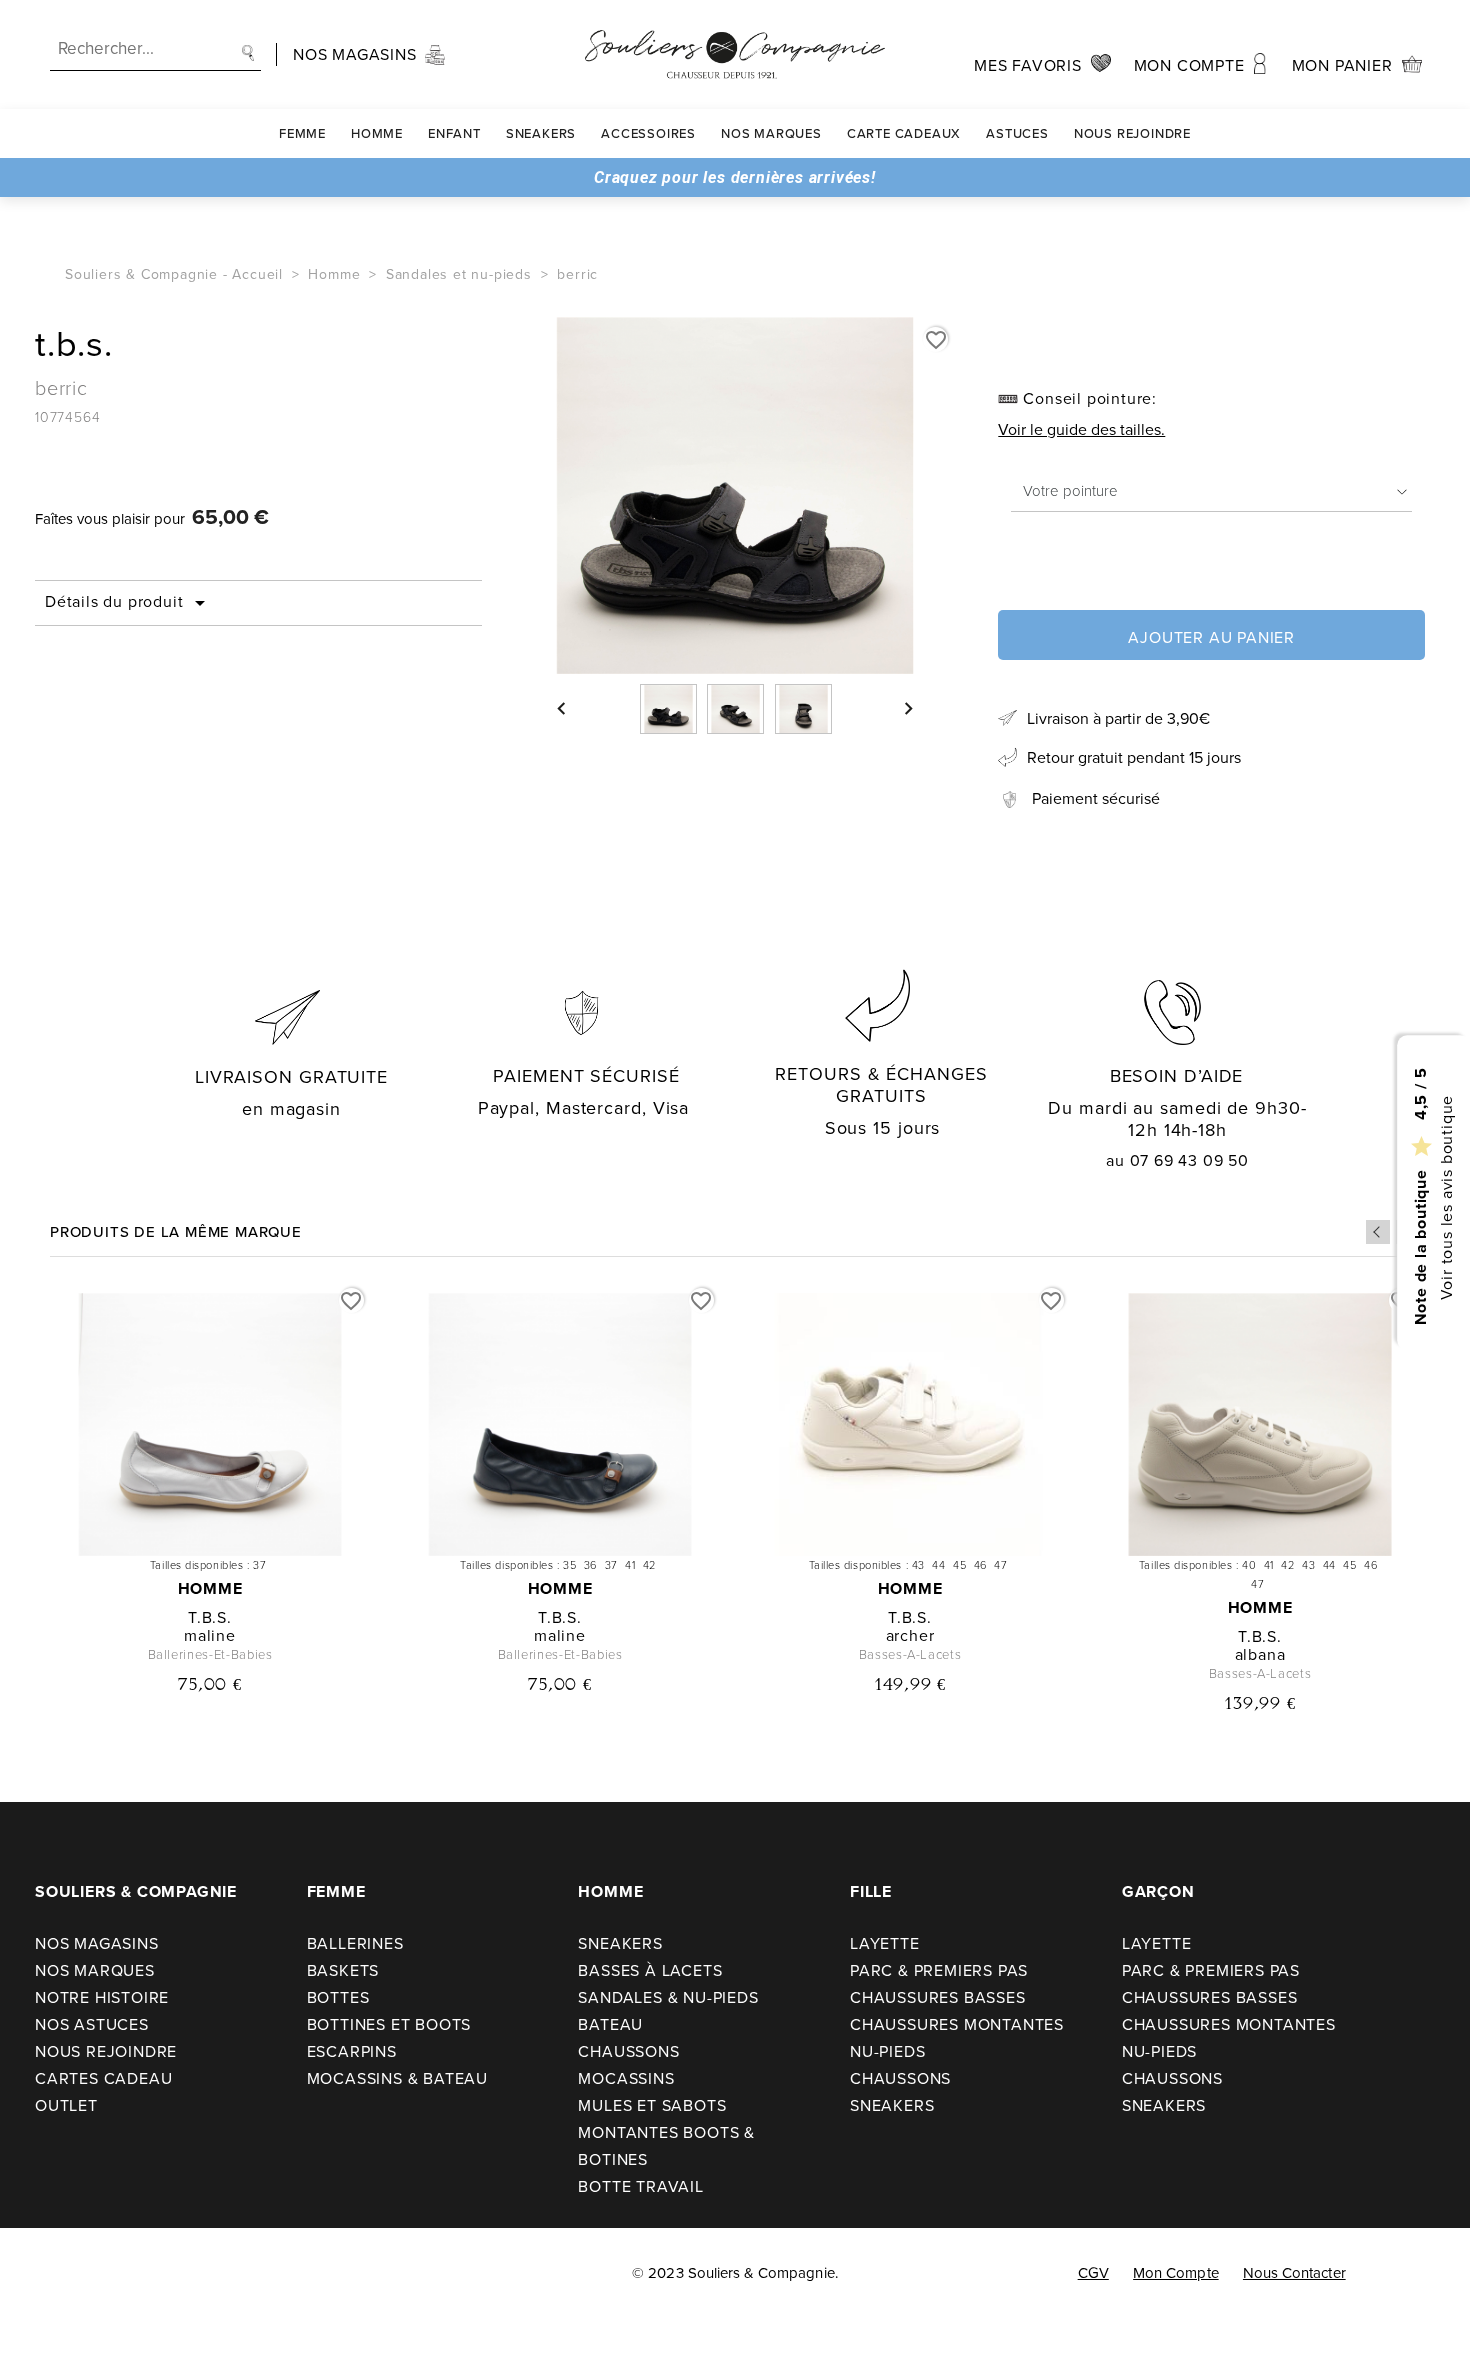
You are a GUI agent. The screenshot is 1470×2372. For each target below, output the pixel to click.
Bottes (338, 1997)
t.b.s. (210, 1617)
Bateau (610, 2024)
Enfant (454, 133)
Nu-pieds (887, 2051)
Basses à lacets (650, 1970)
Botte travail (640, 2186)
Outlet (66, 2105)
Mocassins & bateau (397, 2078)
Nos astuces (92, 2024)
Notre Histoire (102, 1997)
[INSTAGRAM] (81, 2273)
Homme (377, 133)
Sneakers (541, 133)
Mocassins (626, 2078)
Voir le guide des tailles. (1081, 429)
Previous (1378, 1232)
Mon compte (1176, 2273)
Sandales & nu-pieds (668, 1997)
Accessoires (648, 133)
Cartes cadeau (103, 2078)
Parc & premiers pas (939, 1970)
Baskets (343, 1970)
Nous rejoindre (1132, 133)
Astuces (1017, 133)
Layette (885, 1943)
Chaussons (628, 2051)
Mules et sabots (652, 2105)
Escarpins (352, 2051)
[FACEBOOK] (40, 2273)
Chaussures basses (938, 1997)
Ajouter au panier (1211, 637)
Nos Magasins (97, 1943)
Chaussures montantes (957, 2024)
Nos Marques (771, 133)
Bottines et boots (389, 2024)
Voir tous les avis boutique (1445, 1198)
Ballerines (355, 1943)
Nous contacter (1294, 2273)
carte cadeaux (904, 133)
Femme (302, 133)
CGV (1093, 2273)
